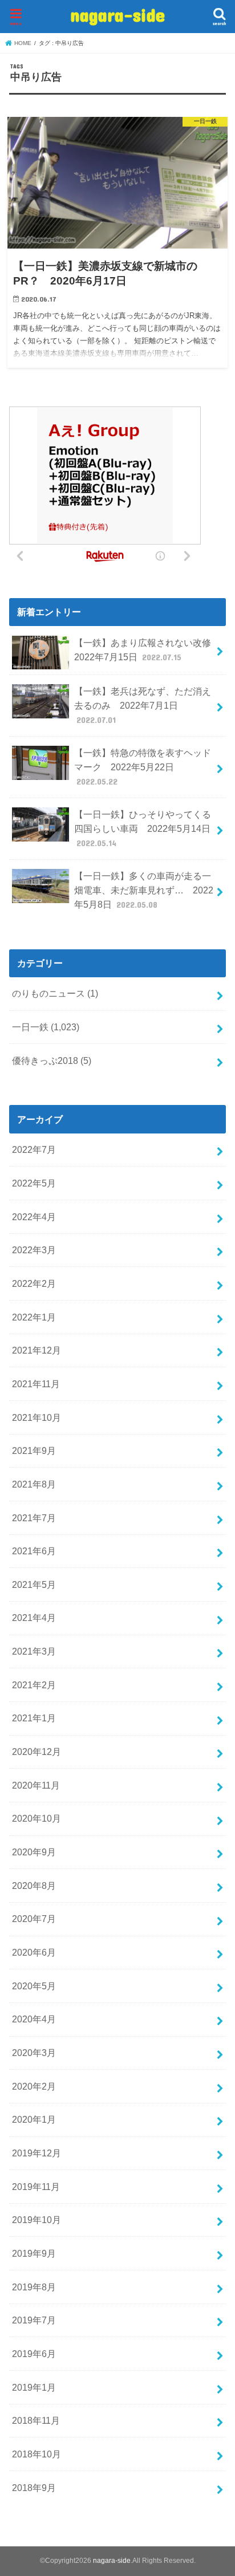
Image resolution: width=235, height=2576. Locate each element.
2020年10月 (37, 1818)
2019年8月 (34, 2287)
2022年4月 (34, 1217)
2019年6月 (34, 2354)
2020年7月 (34, 1919)
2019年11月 (36, 2187)
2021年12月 (37, 1350)
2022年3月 (34, 1250)
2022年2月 (34, 1283)
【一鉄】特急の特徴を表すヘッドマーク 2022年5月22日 (143, 767)
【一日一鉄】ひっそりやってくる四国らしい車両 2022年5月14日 (143, 828)
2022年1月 (34, 1317)
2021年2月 (34, 1685)
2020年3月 (34, 2053)
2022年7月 (34, 1149)
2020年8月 (34, 1886)
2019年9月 (34, 2253)
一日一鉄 (46, 1027)
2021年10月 (37, 1417)
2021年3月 (34, 1651)
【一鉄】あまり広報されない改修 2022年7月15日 (147, 650)
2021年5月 (34, 1584)
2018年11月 (36, 2420)
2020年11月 (36, 1785)
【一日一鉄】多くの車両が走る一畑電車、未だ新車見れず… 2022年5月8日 (144, 890)
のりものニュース (55, 993)
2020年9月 (34, 1852)
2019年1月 (34, 2387)
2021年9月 (34, 1450)
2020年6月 (34, 1952)
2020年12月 (37, 1752)
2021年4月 (34, 1618)
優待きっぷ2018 (52, 1061)
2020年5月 (34, 1986)
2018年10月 (37, 2454)
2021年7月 (34, 1518)
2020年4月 (34, 2019)
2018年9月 (34, 2488)
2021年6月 (34, 1551)
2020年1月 (34, 2119)
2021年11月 (36, 1384)
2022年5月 (34, 1183)
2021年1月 (34, 1718)
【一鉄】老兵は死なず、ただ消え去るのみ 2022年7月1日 (143, 705)
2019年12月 (37, 2153)
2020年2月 (34, 2086)
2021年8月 (34, 1484)
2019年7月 (34, 2320)
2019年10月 (37, 2220)
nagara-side (117, 15)
